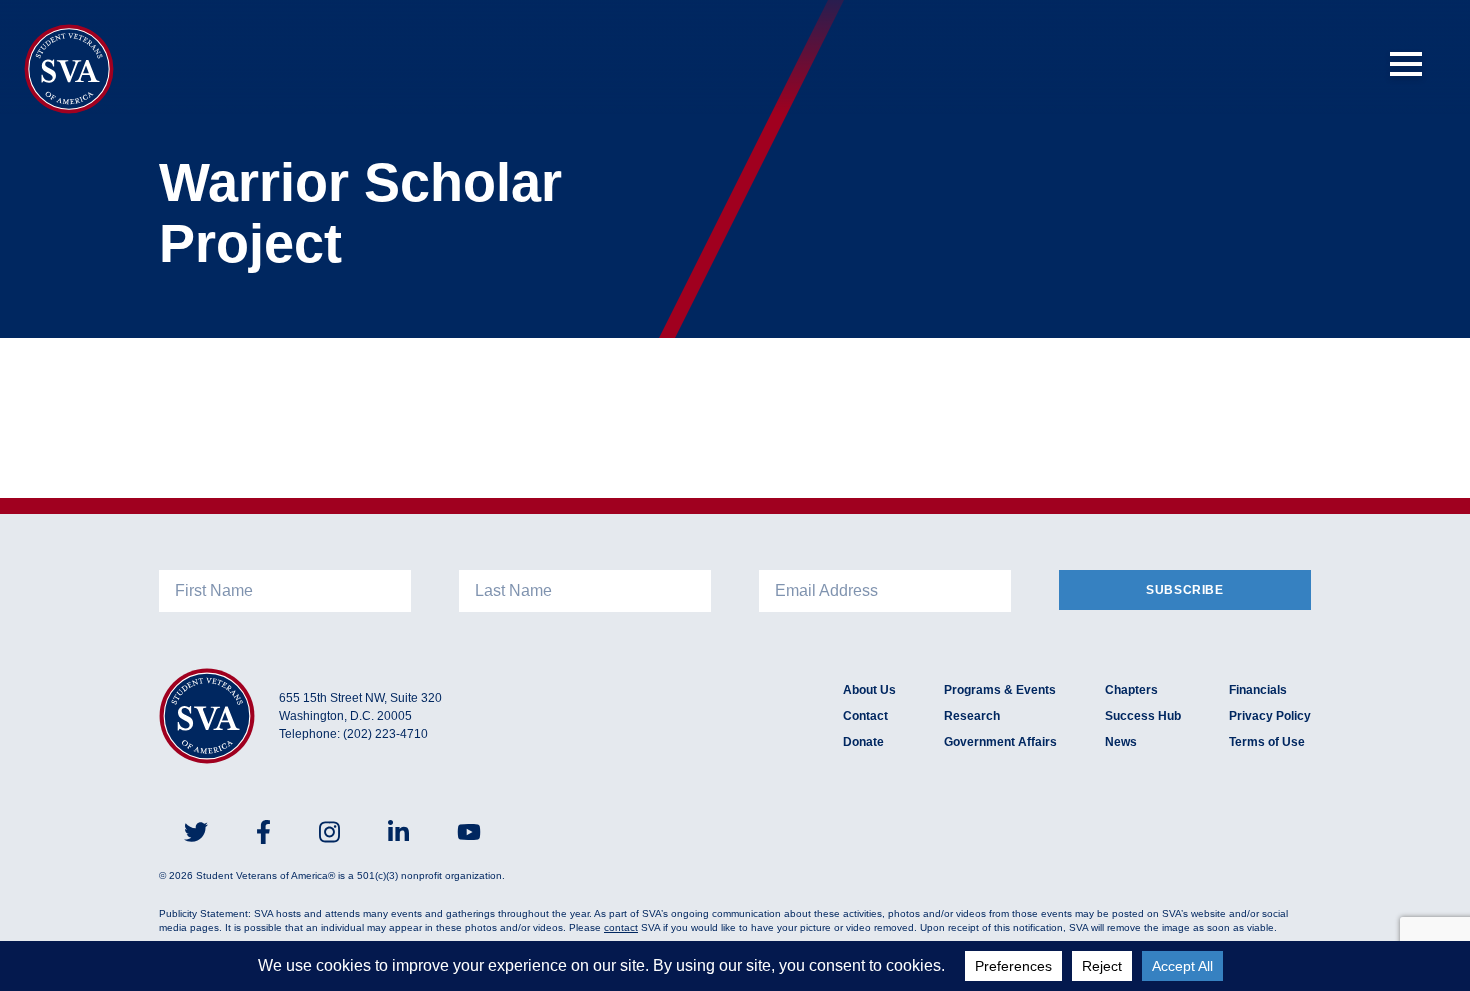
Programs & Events (1000, 690)
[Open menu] (1406, 64)
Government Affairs (1000, 742)
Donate (863, 742)
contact (621, 927)
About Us (869, 690)
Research (972, 716)
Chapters (1131, 690)
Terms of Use (1267, 742)
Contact (865, 716)
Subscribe (1184, 590)
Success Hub (1143, 716)
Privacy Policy (1270, 716)
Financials (1258, 690)
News (1121, 742)
